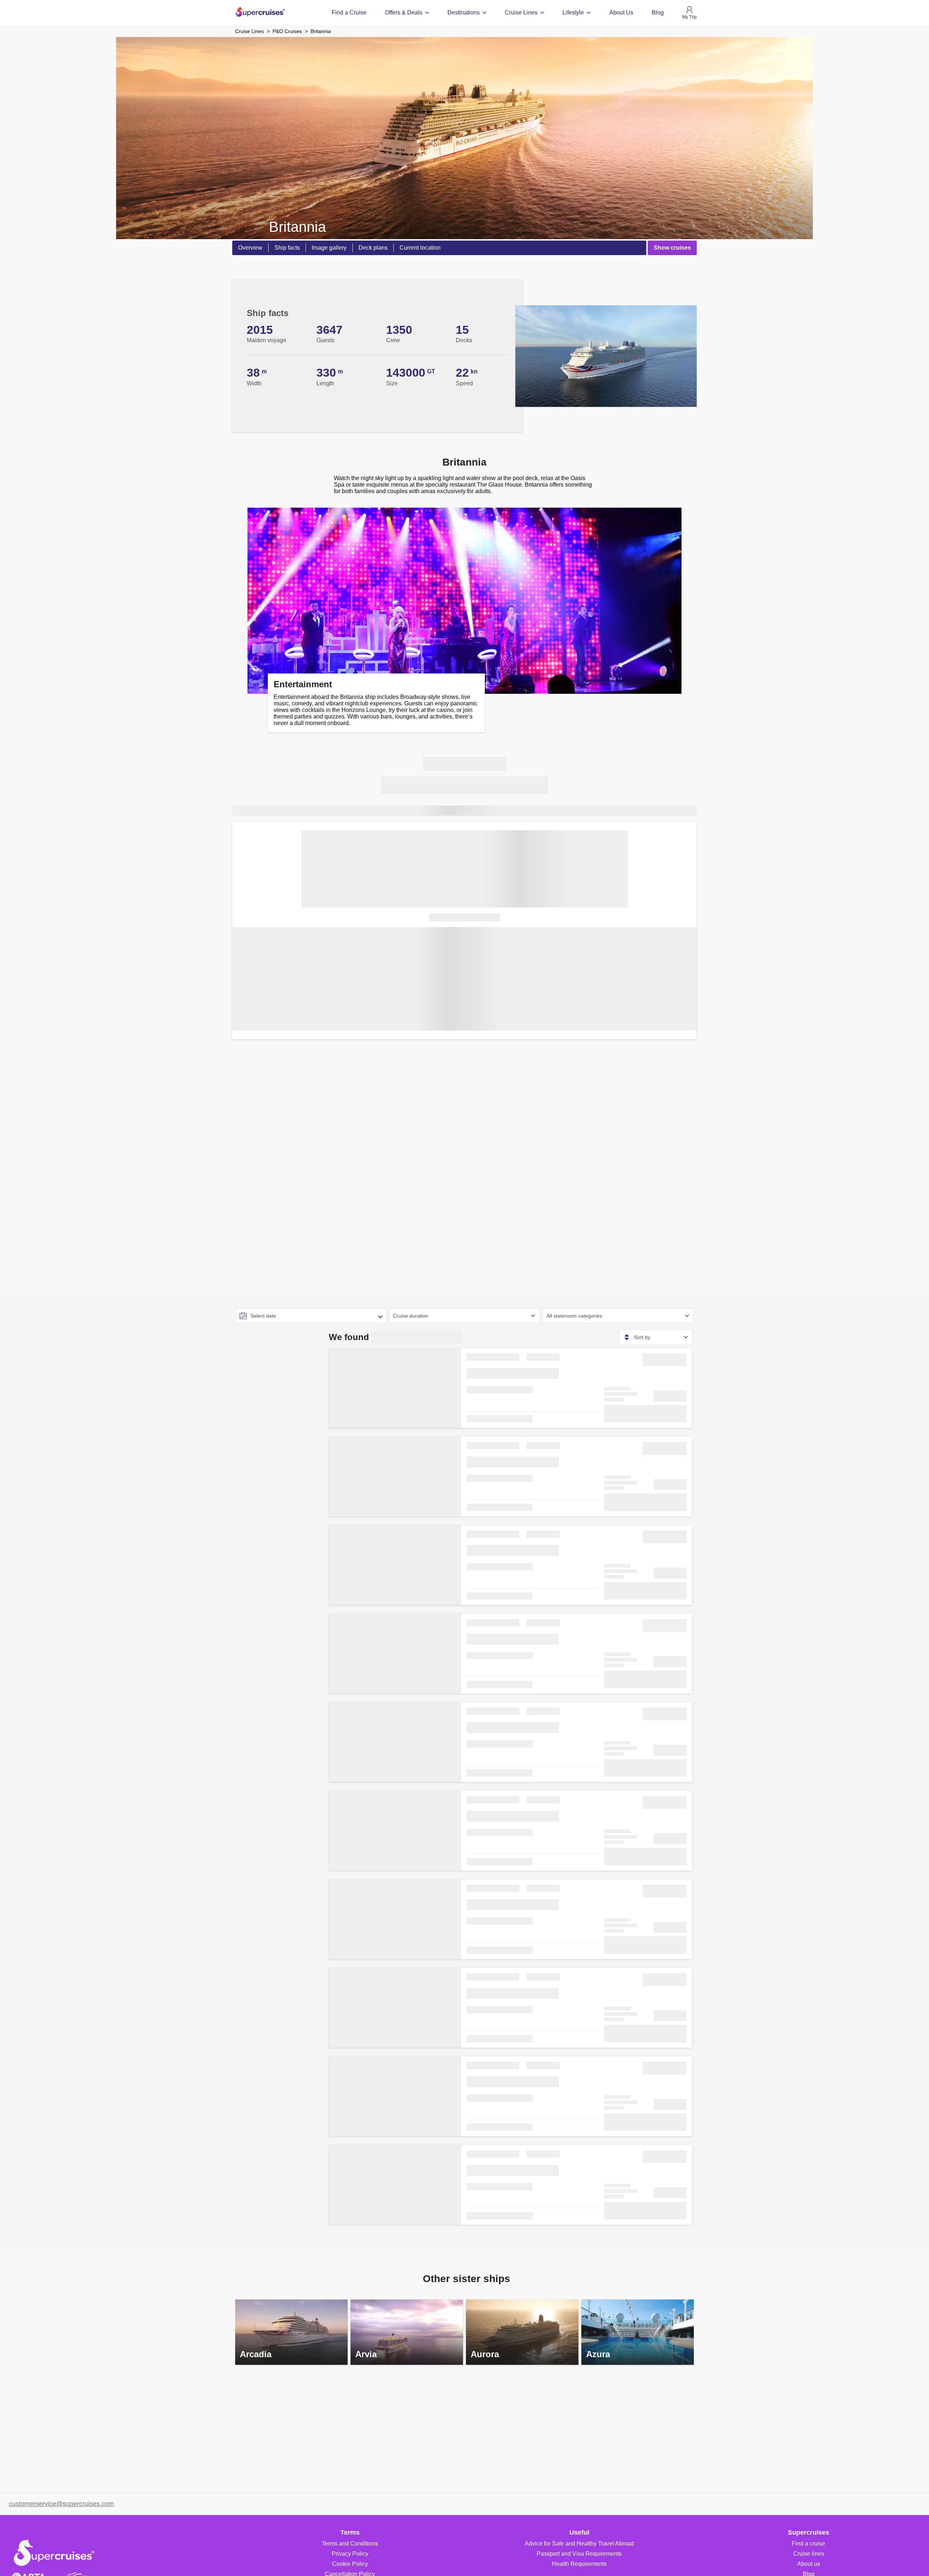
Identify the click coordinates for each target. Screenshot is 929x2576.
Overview (250, 248)
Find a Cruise (349, 13)
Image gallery (329, 248)
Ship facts (287, 248)
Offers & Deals (404, 13)
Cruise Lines (521, 13)
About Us (621, 13)
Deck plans (373, 248)
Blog (658, 13)
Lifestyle (573, 13)
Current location (420, 248)
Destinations (464, 13)
